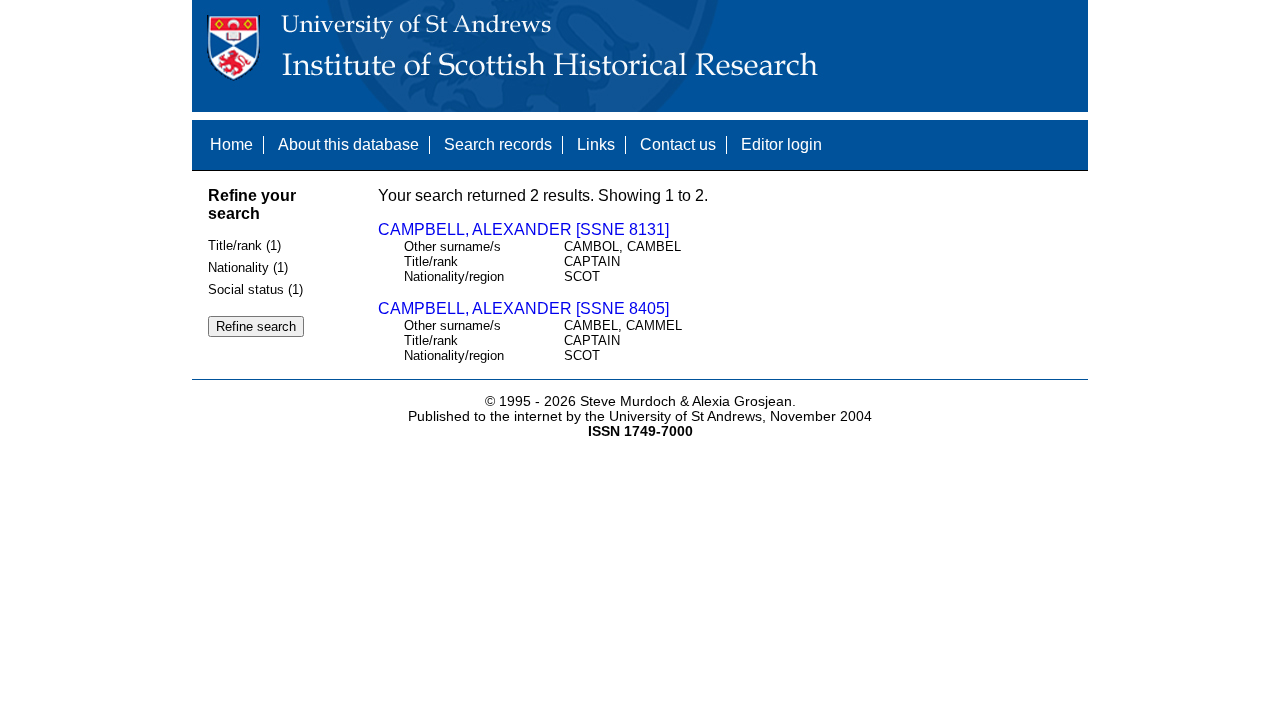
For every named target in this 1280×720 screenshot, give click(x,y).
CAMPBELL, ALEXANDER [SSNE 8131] (523, 229)
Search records (498, 144)
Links (596, 144)
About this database (348, 144)
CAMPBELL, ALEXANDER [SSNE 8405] (523, 308)
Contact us (678, 144)
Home (231, 144)
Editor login (781, 144)
